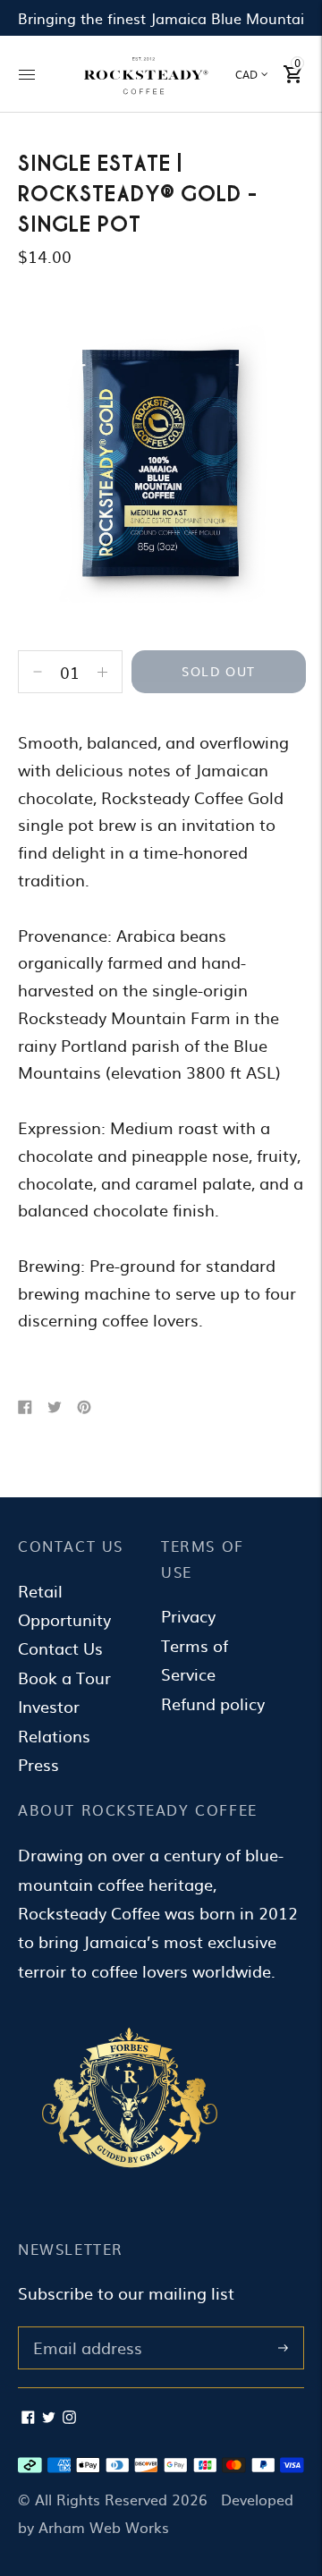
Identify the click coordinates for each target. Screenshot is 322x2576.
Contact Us (60, 1648)
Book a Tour (64, 1678)
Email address (84, 2329)
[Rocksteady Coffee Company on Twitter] (49, 2417)
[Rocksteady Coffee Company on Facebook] (28, 2417)
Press (38, 1764)
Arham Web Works (104, 2527)
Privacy (188, 1616)
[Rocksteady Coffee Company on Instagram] (69, 2417)
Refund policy (213, 1703)
